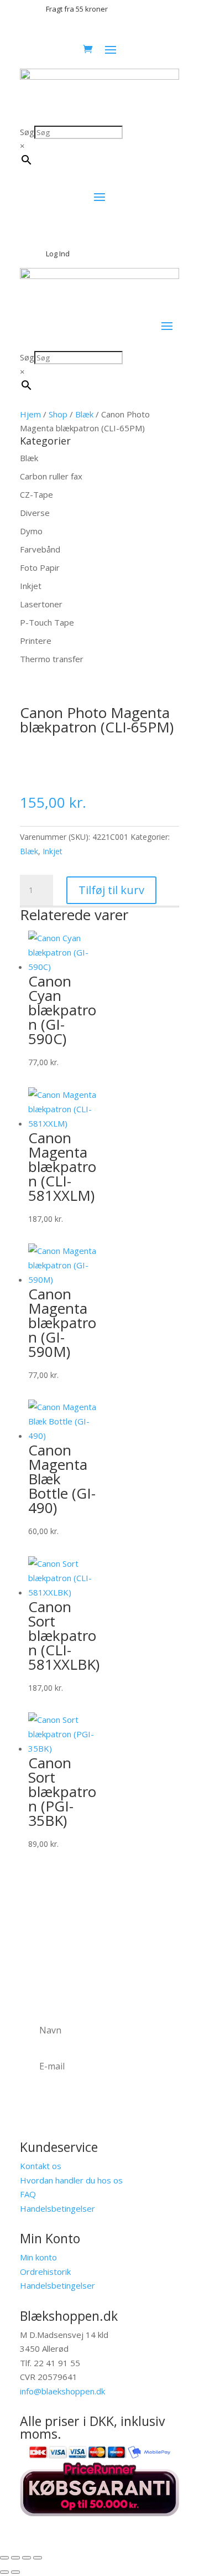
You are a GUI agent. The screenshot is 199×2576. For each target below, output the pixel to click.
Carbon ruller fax (51, 476)
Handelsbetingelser (57, 2208)
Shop (58, 414)
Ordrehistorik (45, 2272)
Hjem (30, 414)
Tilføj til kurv (111, 890)
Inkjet (31, 586)
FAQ (28, 2194)
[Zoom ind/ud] (4, 2558)
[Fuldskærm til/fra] (15, 2558)
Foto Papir (40, 567)
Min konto (38, 2257)
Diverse (35, 513)
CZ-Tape (36, 494)
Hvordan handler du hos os (71, 2180)
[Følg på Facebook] (170, 2529)
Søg (27, 132)
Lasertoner (41, 604)
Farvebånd (40, 549)
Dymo (31, 531)
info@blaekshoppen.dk (62, 2391)
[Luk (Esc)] (38, 2558)
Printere (36, 641)
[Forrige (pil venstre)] (4, 2572)
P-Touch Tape (47, 622)
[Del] (27, 2558)
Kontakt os (41, 2166)
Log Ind (58, 254)
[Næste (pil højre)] (15, 2572)
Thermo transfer (52, 659)
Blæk (84, 414)
